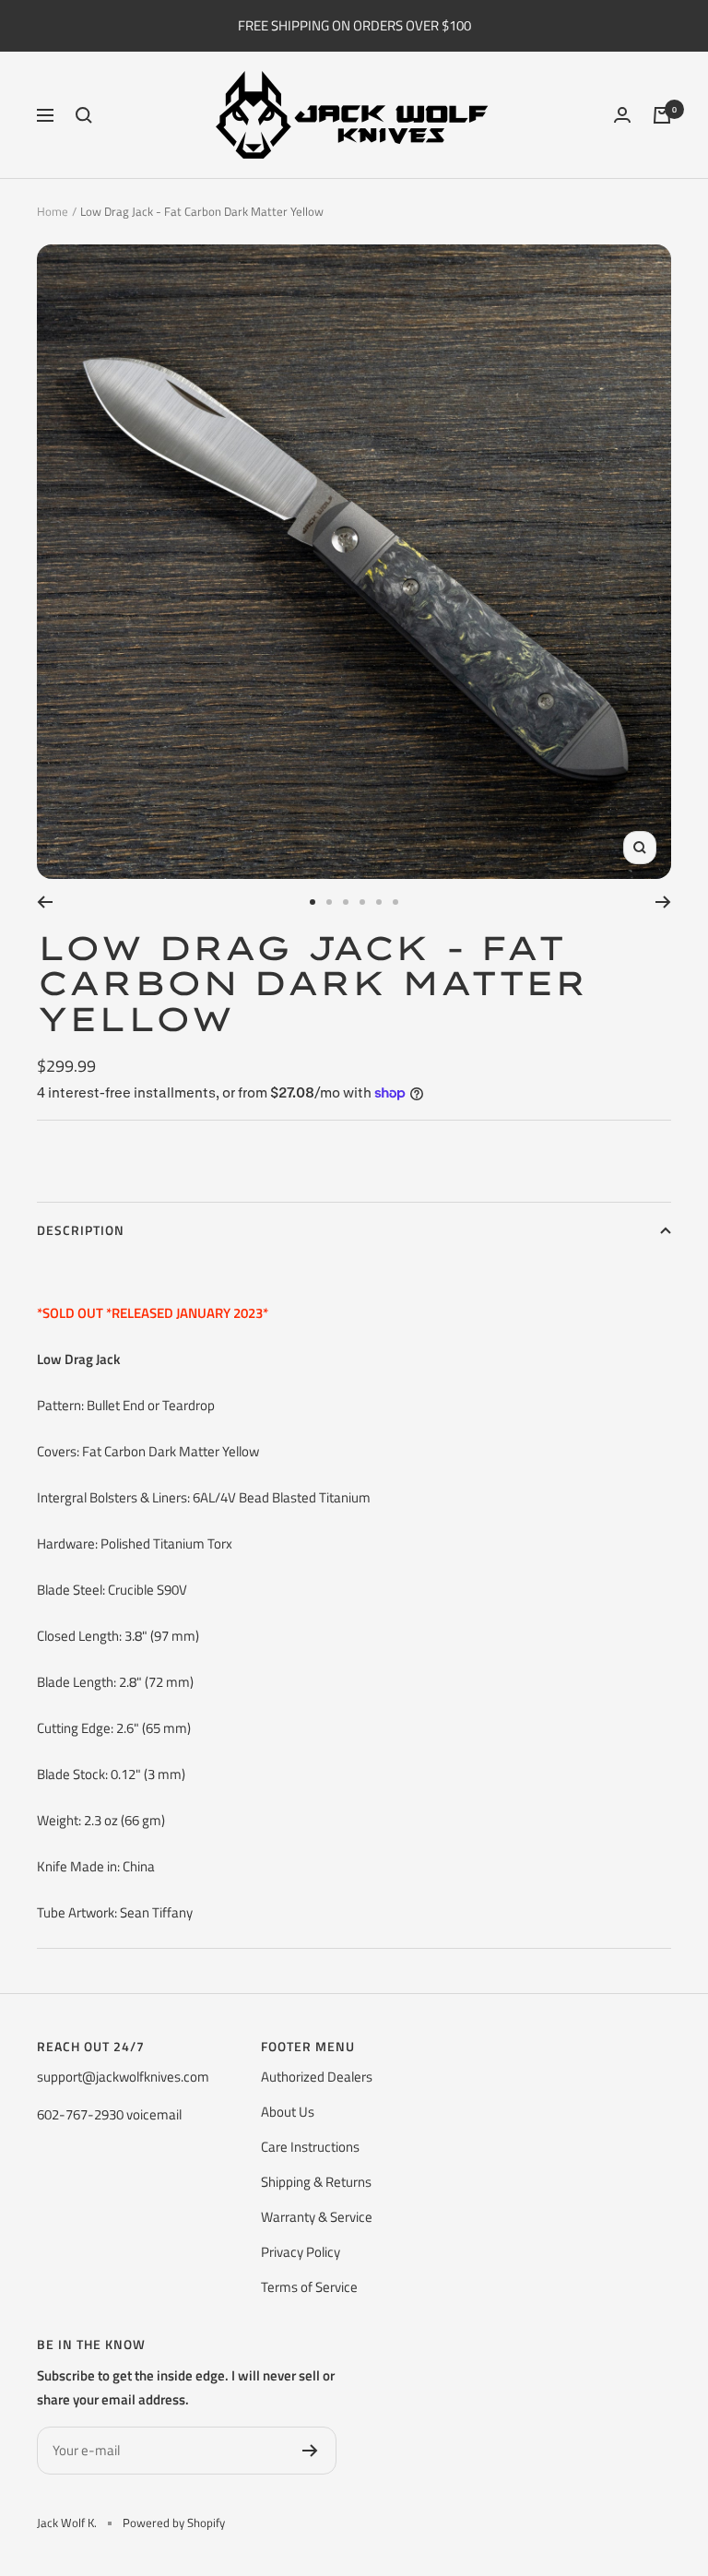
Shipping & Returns (316, 2182)
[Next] (663, 902)
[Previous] (45, 902)
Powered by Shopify (174, 2523)
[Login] (622, 115)
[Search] (84, 115)
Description (81, 1230)
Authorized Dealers (317, 2077)
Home (53, 211)
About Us (288, 2112)
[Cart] (662, 115)
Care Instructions (310, 2147)
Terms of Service (309, 2287)
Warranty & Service (317, 2217)
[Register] (310, 2451)
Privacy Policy (301, 2252)
